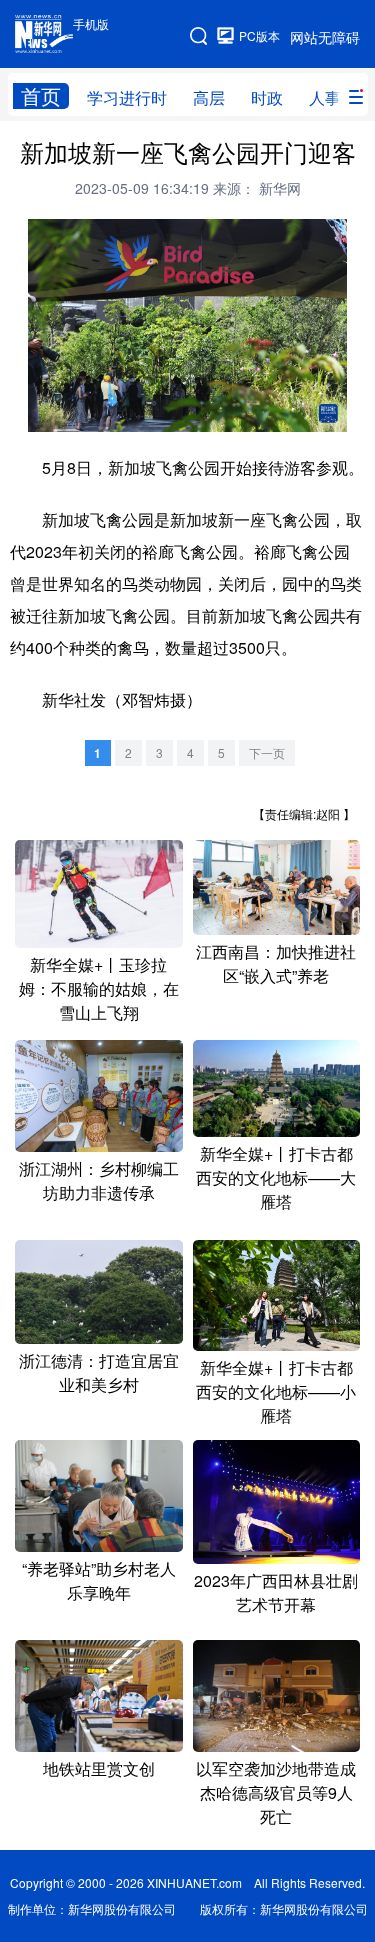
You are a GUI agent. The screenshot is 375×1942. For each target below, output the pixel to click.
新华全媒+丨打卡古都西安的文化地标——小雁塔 (276, 1391)
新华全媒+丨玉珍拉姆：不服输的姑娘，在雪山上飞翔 (99, 988)
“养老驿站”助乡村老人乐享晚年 (99, 1580)
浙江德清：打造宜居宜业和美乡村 (99, 1372)
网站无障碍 (325, 37)
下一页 (267, 752)
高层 (209, 97)
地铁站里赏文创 (99, 1768)
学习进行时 (127, 97)
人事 (325, 97)
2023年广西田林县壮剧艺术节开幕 (276, 1592)
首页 (41, 96)
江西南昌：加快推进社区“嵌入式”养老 (276, 963)
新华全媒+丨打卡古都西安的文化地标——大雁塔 (276, 1177)
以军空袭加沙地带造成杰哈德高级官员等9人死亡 (276, 1792)
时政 (267, 97)
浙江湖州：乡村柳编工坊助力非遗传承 (99, 1180)
